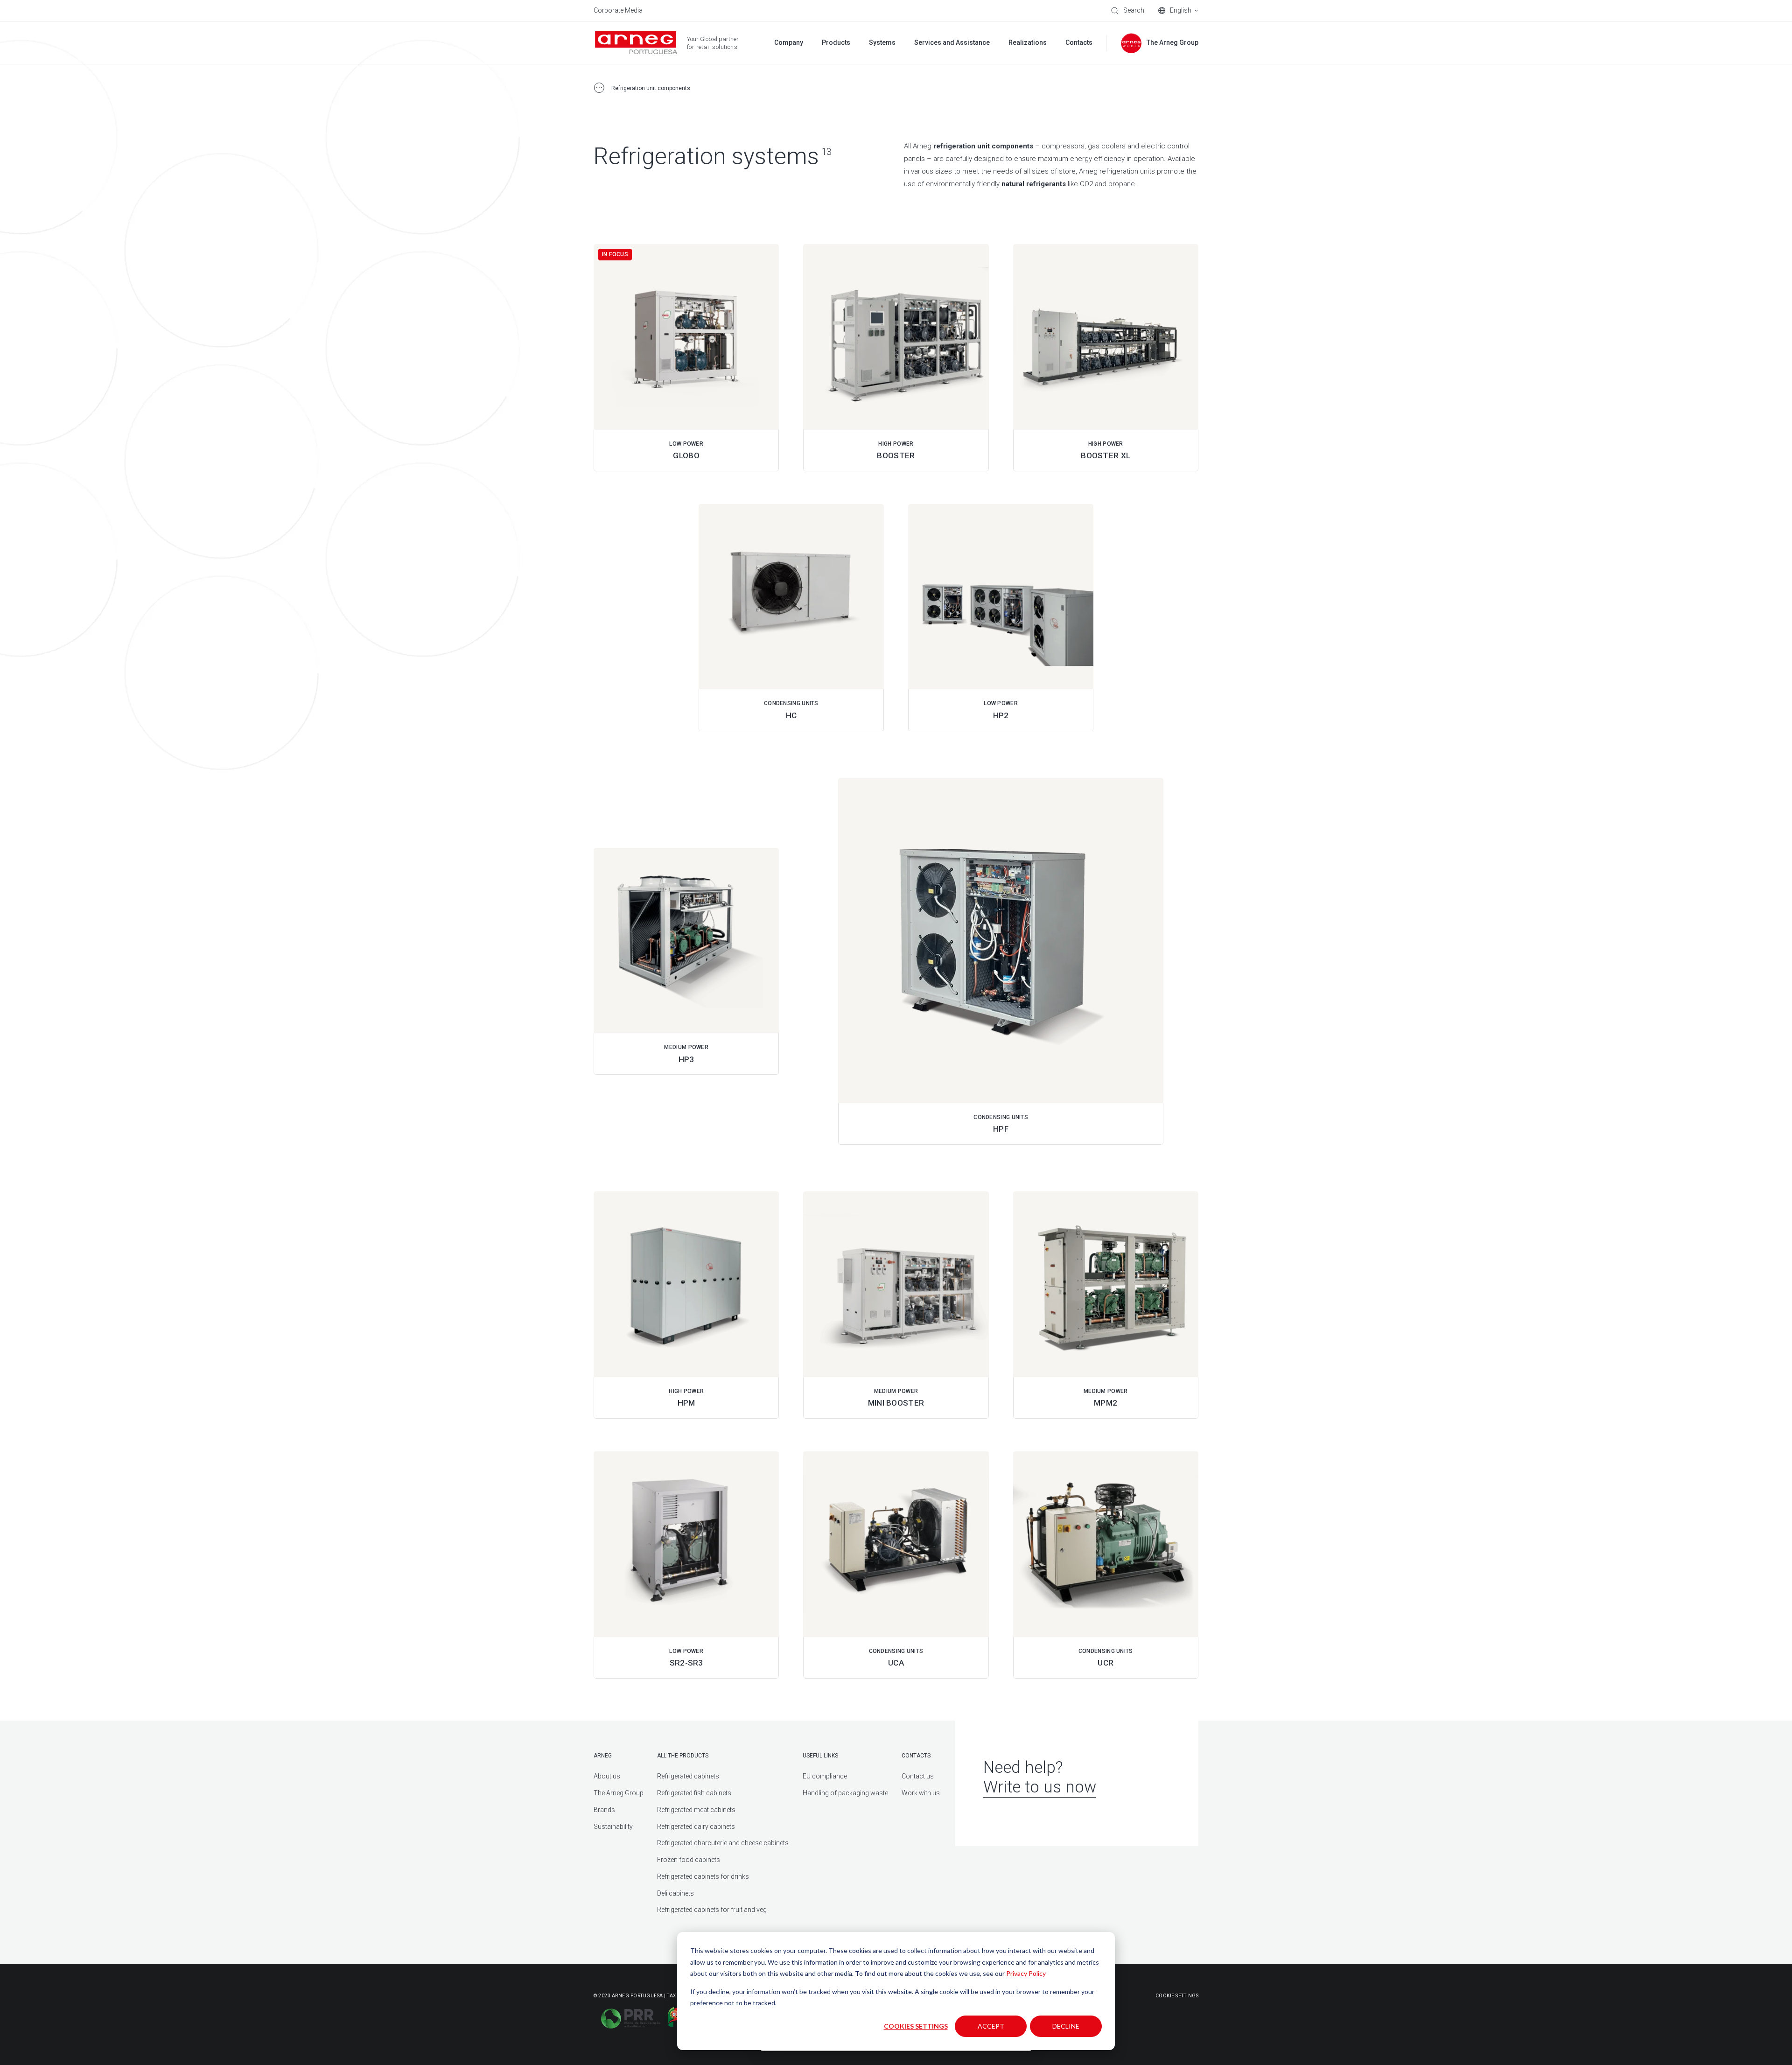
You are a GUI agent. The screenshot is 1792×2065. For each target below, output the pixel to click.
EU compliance (825, 1776)
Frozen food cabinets (689, 1860)
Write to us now (1040, 1787)
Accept (991, 2026)
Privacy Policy (1026, 1973)
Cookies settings (916, 2026)
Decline (1066, 2026)
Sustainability (613, 1827)
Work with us (921, 1793)
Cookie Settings (1177, 1996)
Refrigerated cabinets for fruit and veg (712, 1910)
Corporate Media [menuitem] (618, 10)
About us (607, 1776)
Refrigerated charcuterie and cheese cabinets (723, 1843)
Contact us (918, 1776)
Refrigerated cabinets (688, 1776)
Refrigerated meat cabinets (696, 1810)
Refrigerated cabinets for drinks (703, 1876)
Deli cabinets (675, 1893)
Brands (604, 1810)
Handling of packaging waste (845, 1793)
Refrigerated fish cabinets (694, 1793)
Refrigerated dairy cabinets (696, 1827)
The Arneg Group (619, 1793)
